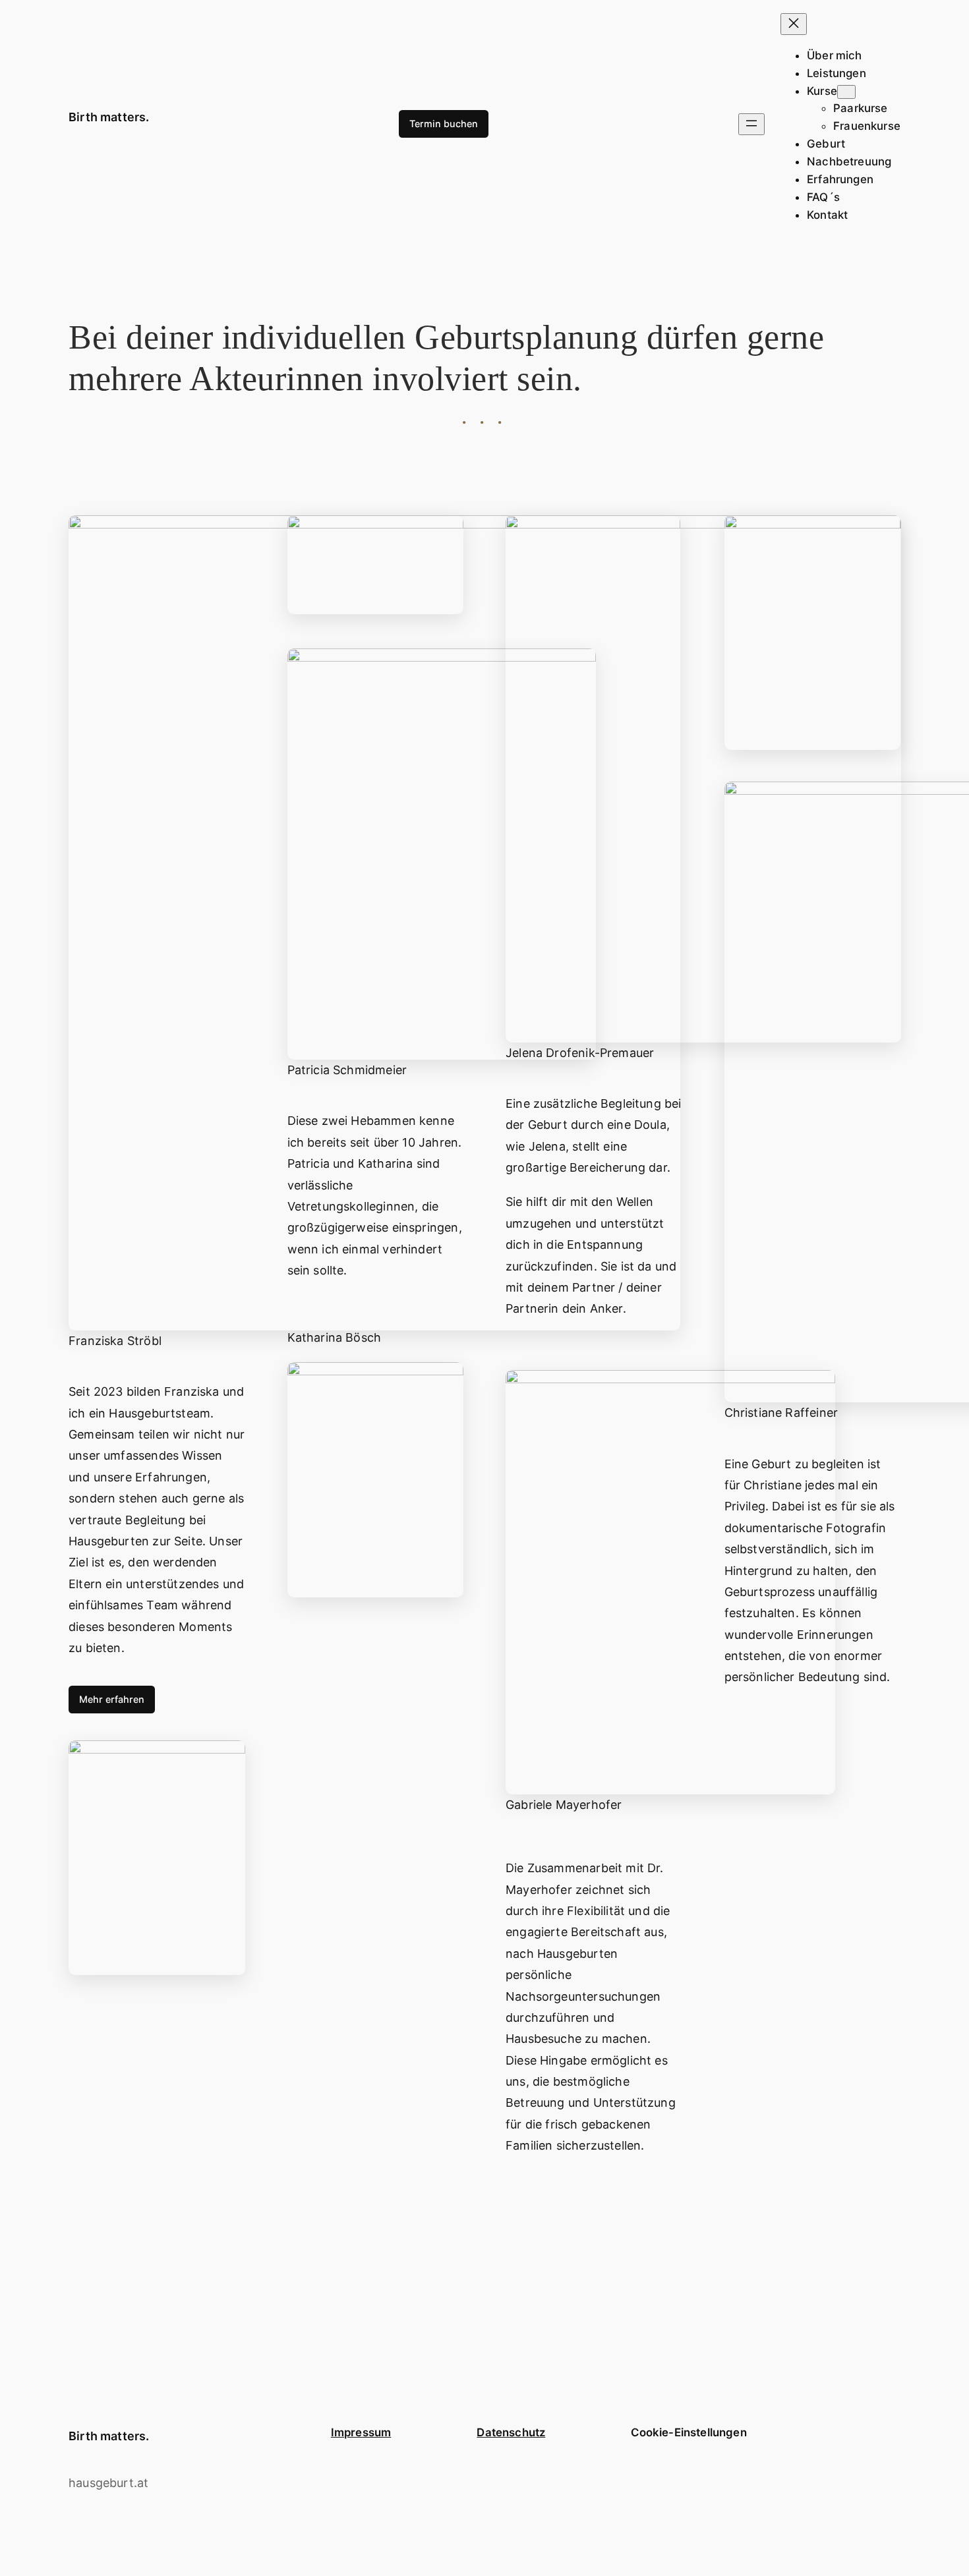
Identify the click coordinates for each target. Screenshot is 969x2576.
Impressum (361, 2432)
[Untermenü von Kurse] (846, 92)
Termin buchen (444, 124)
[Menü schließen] (794, 24)
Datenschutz (511, 2432)
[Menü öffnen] (751, 124)
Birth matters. (109, 117)
